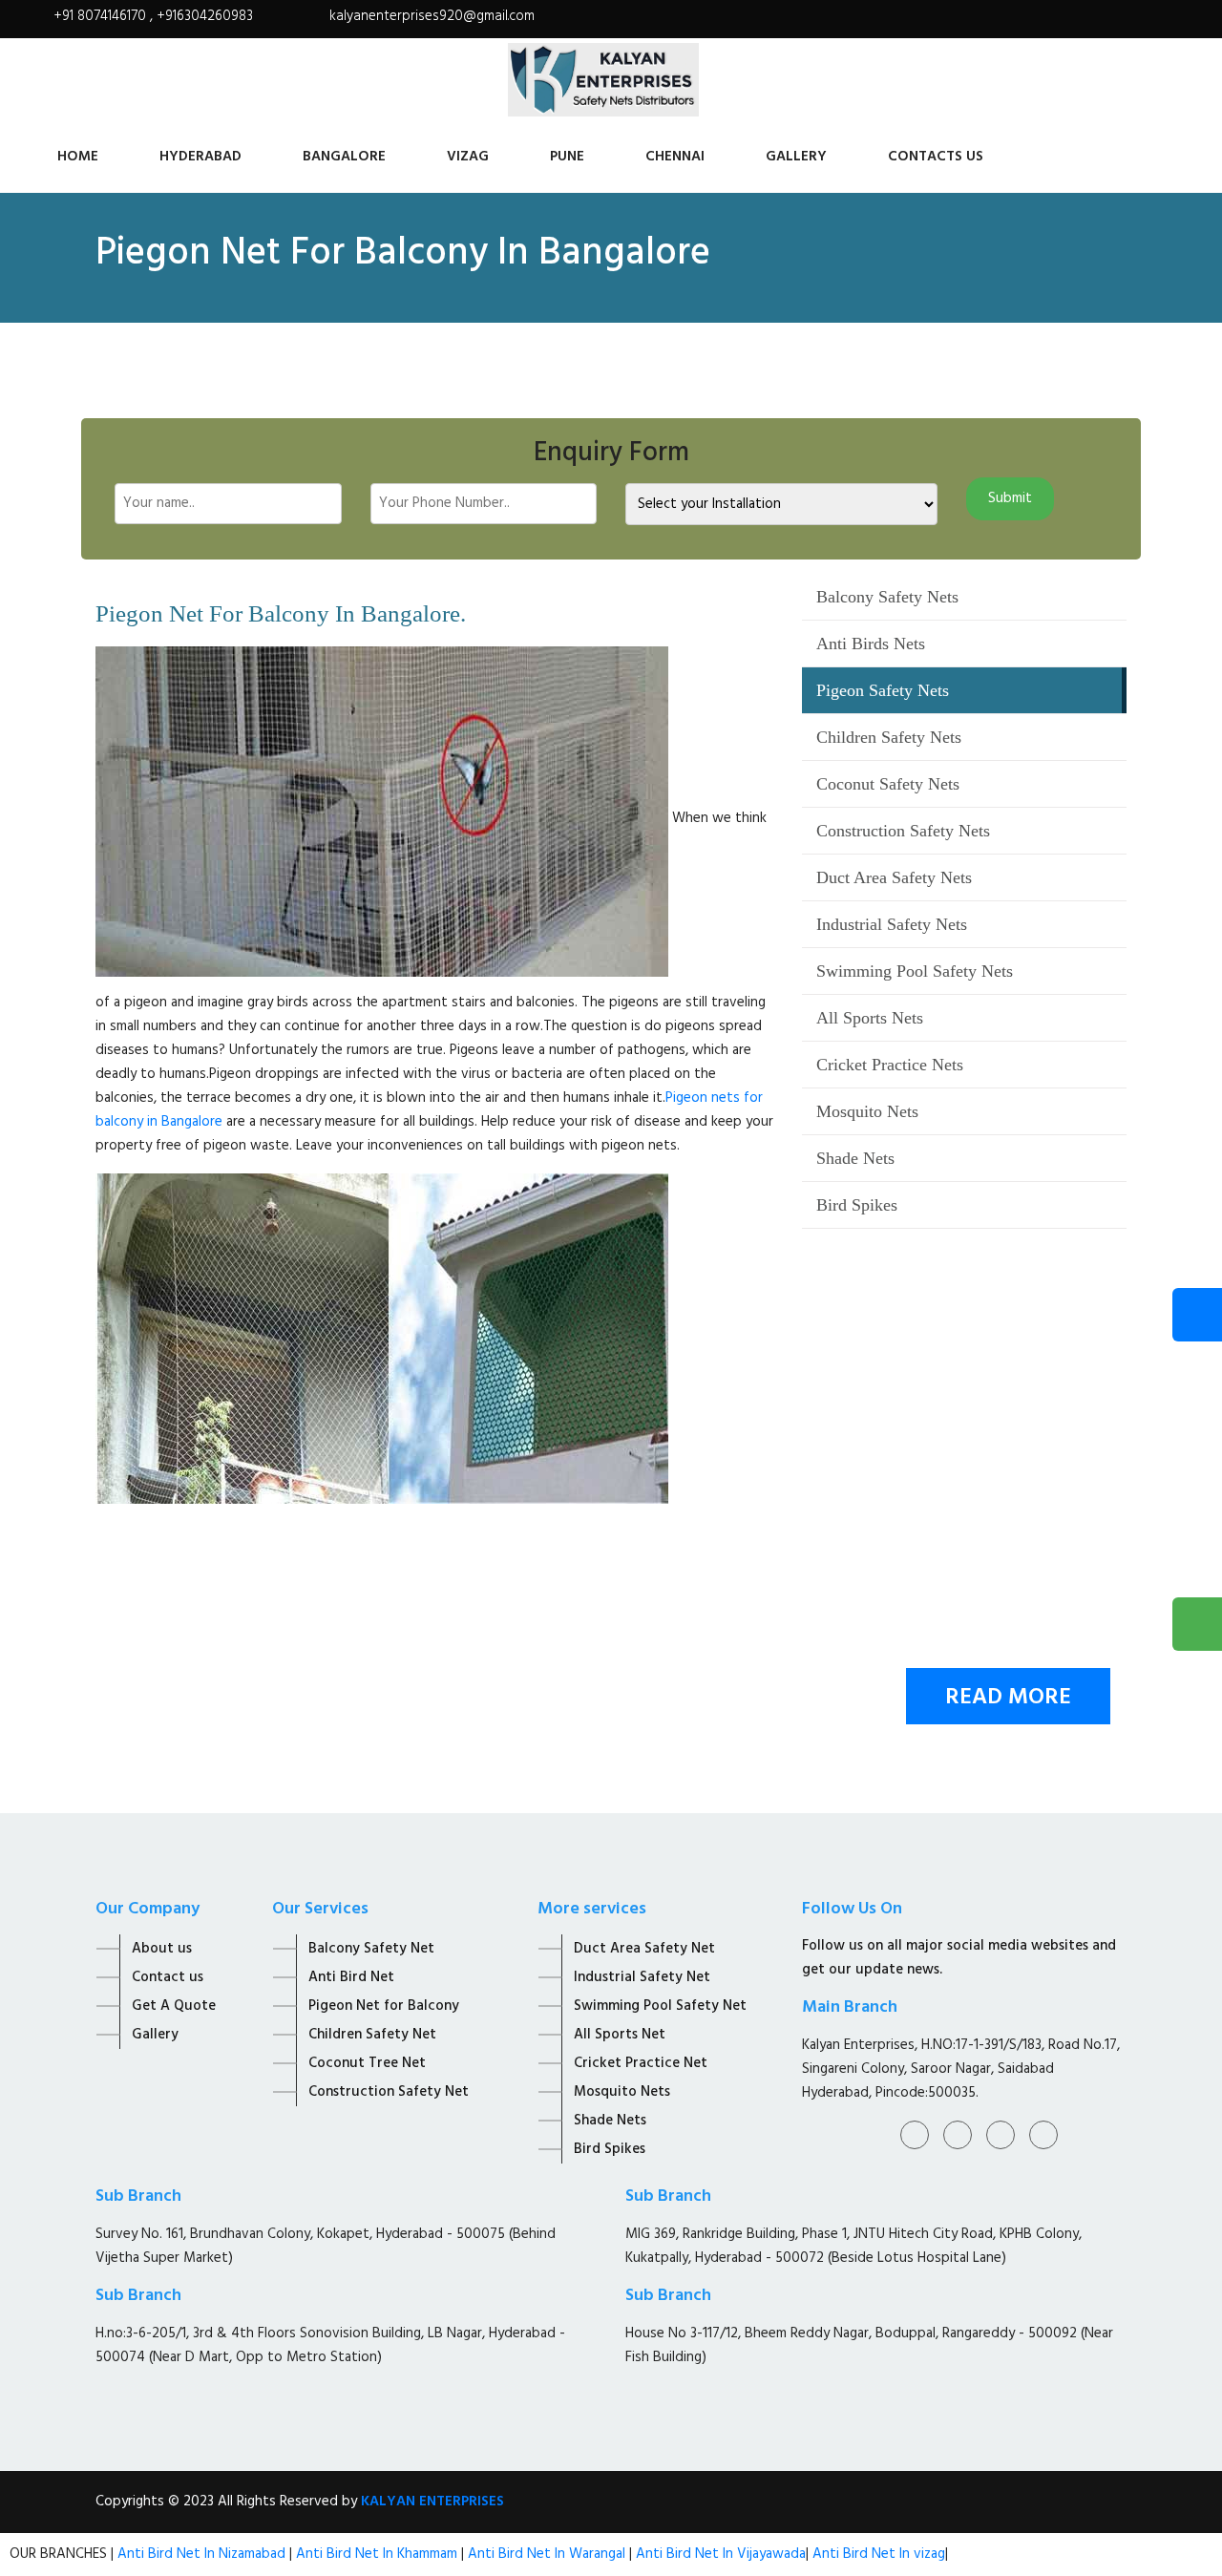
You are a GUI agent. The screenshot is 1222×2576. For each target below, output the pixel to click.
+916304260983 (205, 16)
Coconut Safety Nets (888, 784)
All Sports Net (620, 2035)
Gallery (796, 157)
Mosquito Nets (867, 1111)
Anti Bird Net (351, 1977)
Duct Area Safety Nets (894, 877)
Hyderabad (200, 157)
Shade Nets (855, 1158)
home (78, 157)
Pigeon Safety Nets (883, 690)
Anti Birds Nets (871, 644)
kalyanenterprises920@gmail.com (432, 16)
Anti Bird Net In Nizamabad (203, 2554)
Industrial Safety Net (642, 1977)
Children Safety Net (372, 2035)
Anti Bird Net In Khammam (379, 2554)
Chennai (675, 157)
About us (162, 1949)
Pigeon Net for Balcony (384, 2006)
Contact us (168, 1977)
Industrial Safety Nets (892, 924)
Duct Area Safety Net (644, 1949)
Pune (567, 157)
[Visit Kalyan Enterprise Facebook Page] (1089, 26)
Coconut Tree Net (367, 2063)
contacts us (936, 157)
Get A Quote (174, 2006)
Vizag (468, 157)
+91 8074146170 (102, 16)
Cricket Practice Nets (890, 1065)
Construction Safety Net (389, 2092)
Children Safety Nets (889, 737)
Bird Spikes (857, 1205)
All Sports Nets (870, 1018)
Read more (1008, 1698)
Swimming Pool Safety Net (660, 2006)
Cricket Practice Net (641, 2063)
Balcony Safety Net (371, 1949)
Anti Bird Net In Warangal (547, 2554)
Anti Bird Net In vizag (877, 2554)
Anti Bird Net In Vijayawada (721, 2554)
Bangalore (344, 157)
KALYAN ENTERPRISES (432, 2502)
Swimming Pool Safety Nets (915, 971)
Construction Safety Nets (903, 831)
